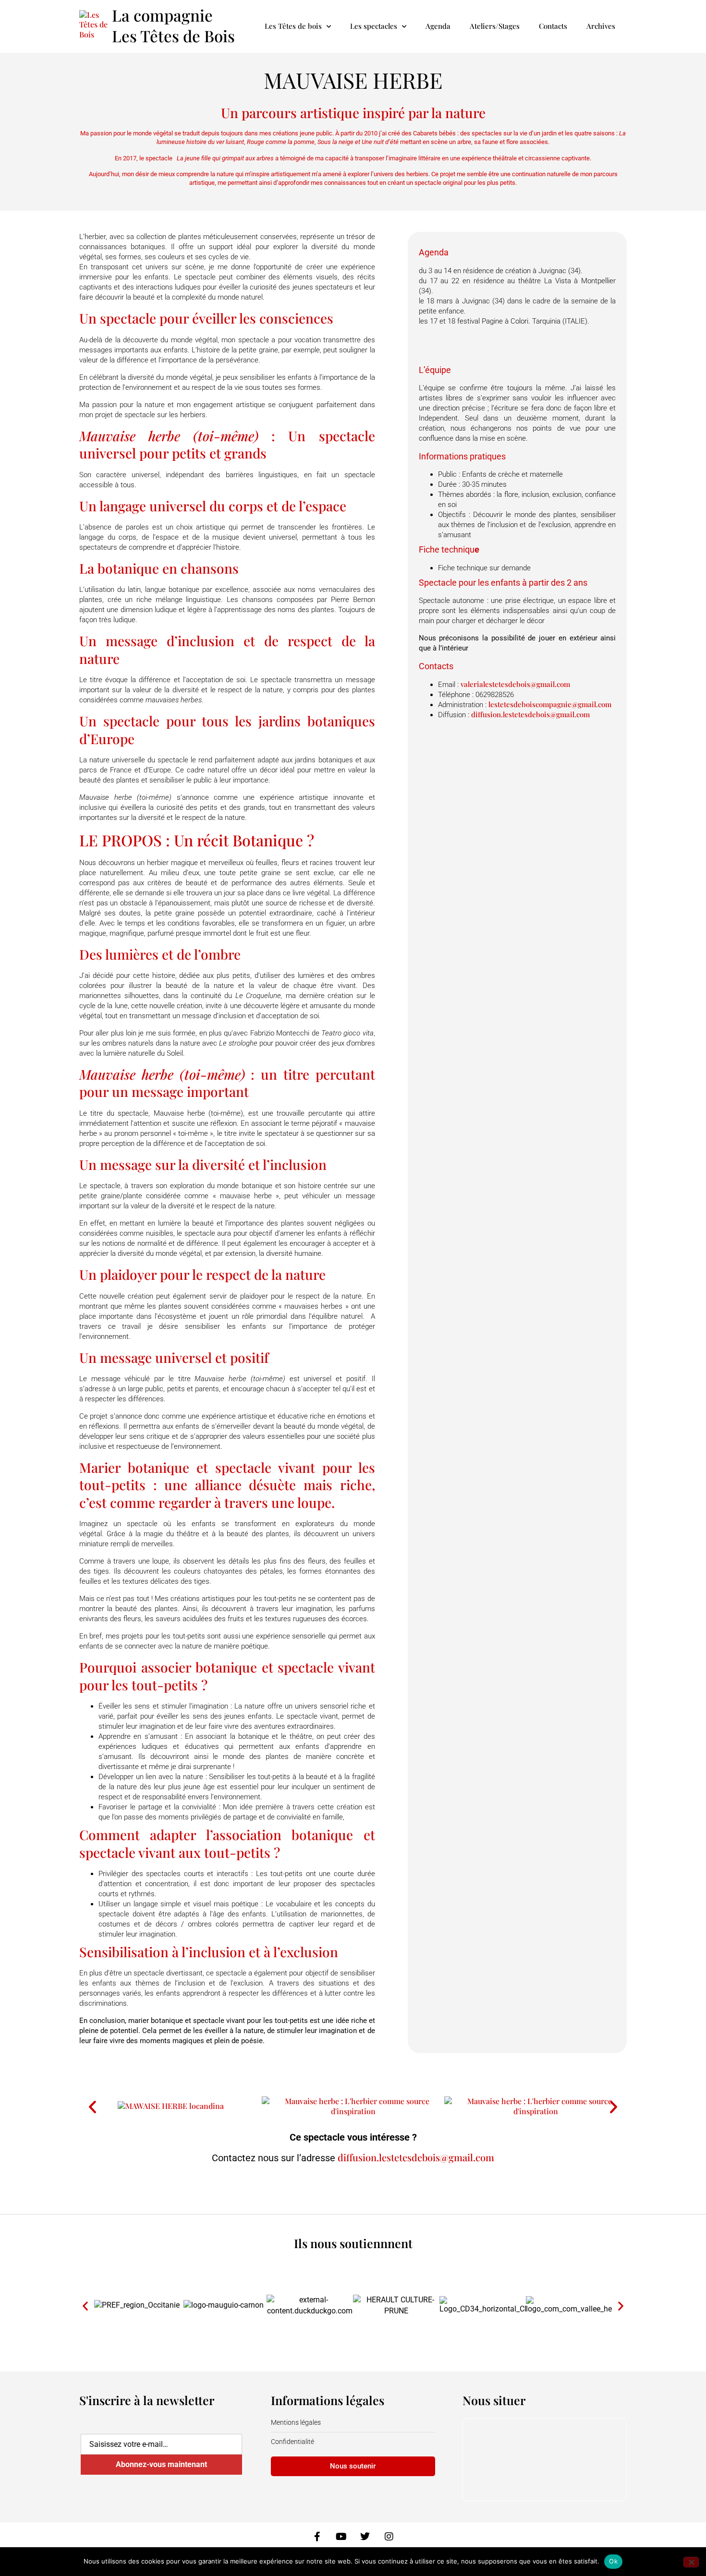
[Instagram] (389, 2537)
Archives (601, 26)
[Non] (691, 2562)
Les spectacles (374, 26)
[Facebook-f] (317, 2537)
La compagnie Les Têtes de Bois (173, 25)
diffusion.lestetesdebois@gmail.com (530, 714)
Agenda (438, 26)
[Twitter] (365, 2537)
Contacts (553, 26)
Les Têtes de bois (293, 26)
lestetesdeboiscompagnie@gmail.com (550, 704)
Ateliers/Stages (495, 26)
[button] (92, 2106)
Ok (613, 2561)
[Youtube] (341, 2537)
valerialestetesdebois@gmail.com (515, 684)
